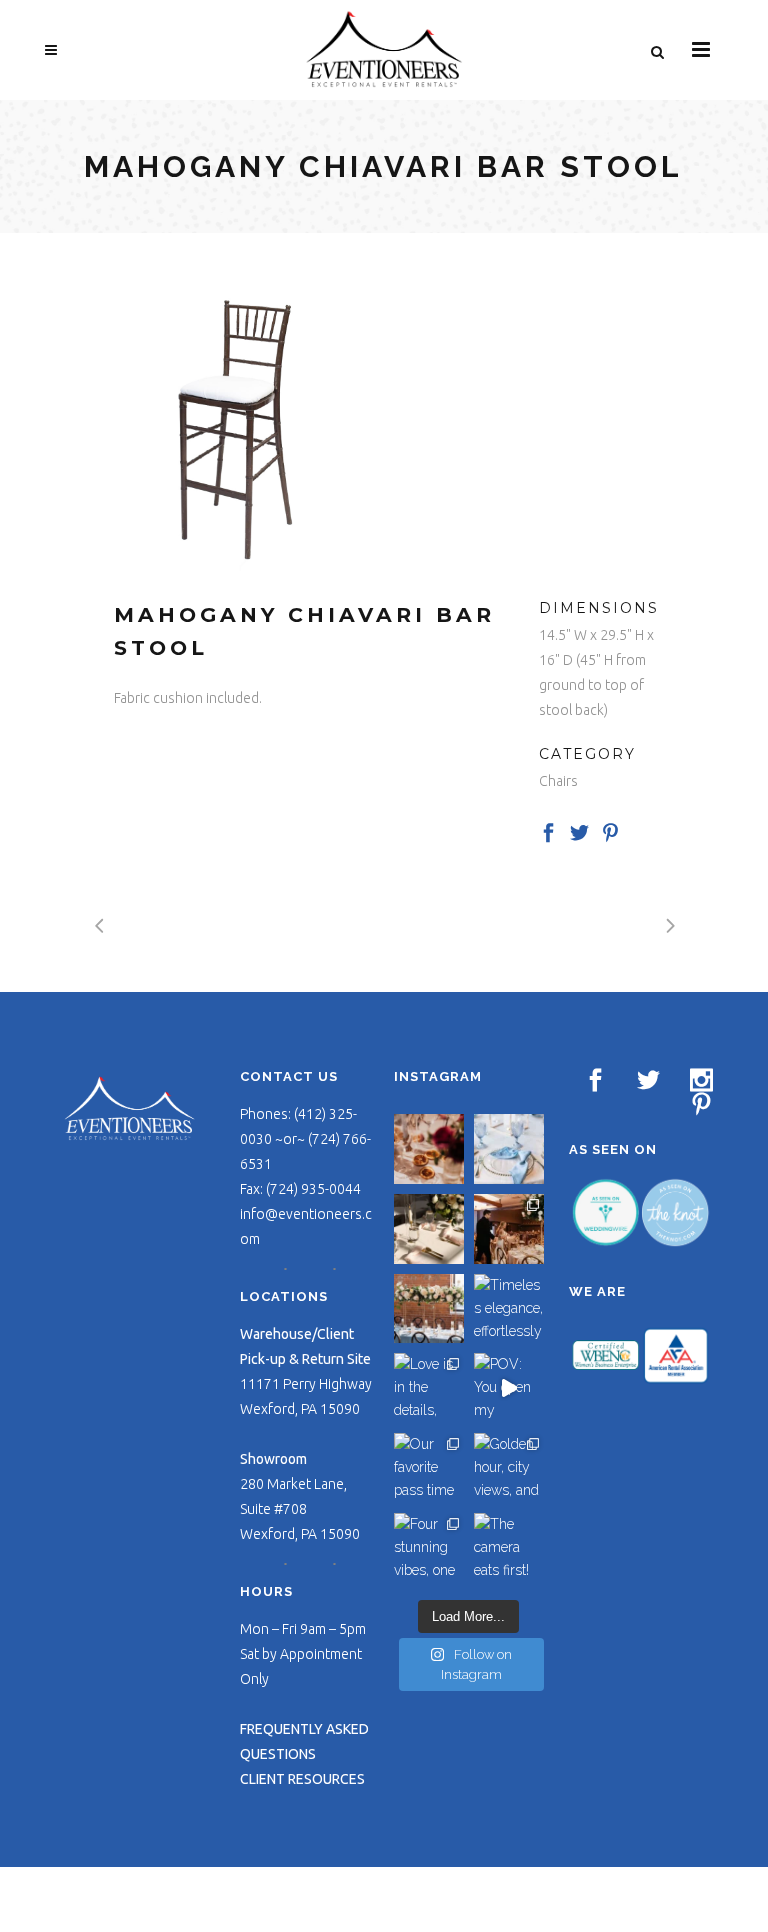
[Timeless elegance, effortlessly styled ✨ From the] (509, 1309)
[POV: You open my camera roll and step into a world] (509, 1388)
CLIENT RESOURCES (302, 1779)
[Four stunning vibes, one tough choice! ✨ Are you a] (429, 1548)
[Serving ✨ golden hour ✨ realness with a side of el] (429, 1229)
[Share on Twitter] (579, 831)
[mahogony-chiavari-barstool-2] (231, 424)
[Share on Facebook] (548, 831)
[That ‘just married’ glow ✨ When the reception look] (509, 1229)
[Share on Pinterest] (610, 831)
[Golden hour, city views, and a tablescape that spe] (509, 1468)
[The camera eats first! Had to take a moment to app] (509, 1548)
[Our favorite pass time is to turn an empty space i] (429, 1468)
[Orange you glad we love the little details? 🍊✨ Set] (429, 1149)
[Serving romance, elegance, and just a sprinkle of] (429, 1309)
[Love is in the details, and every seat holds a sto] (429, 1388)
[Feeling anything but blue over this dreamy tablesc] (509, 1149)
